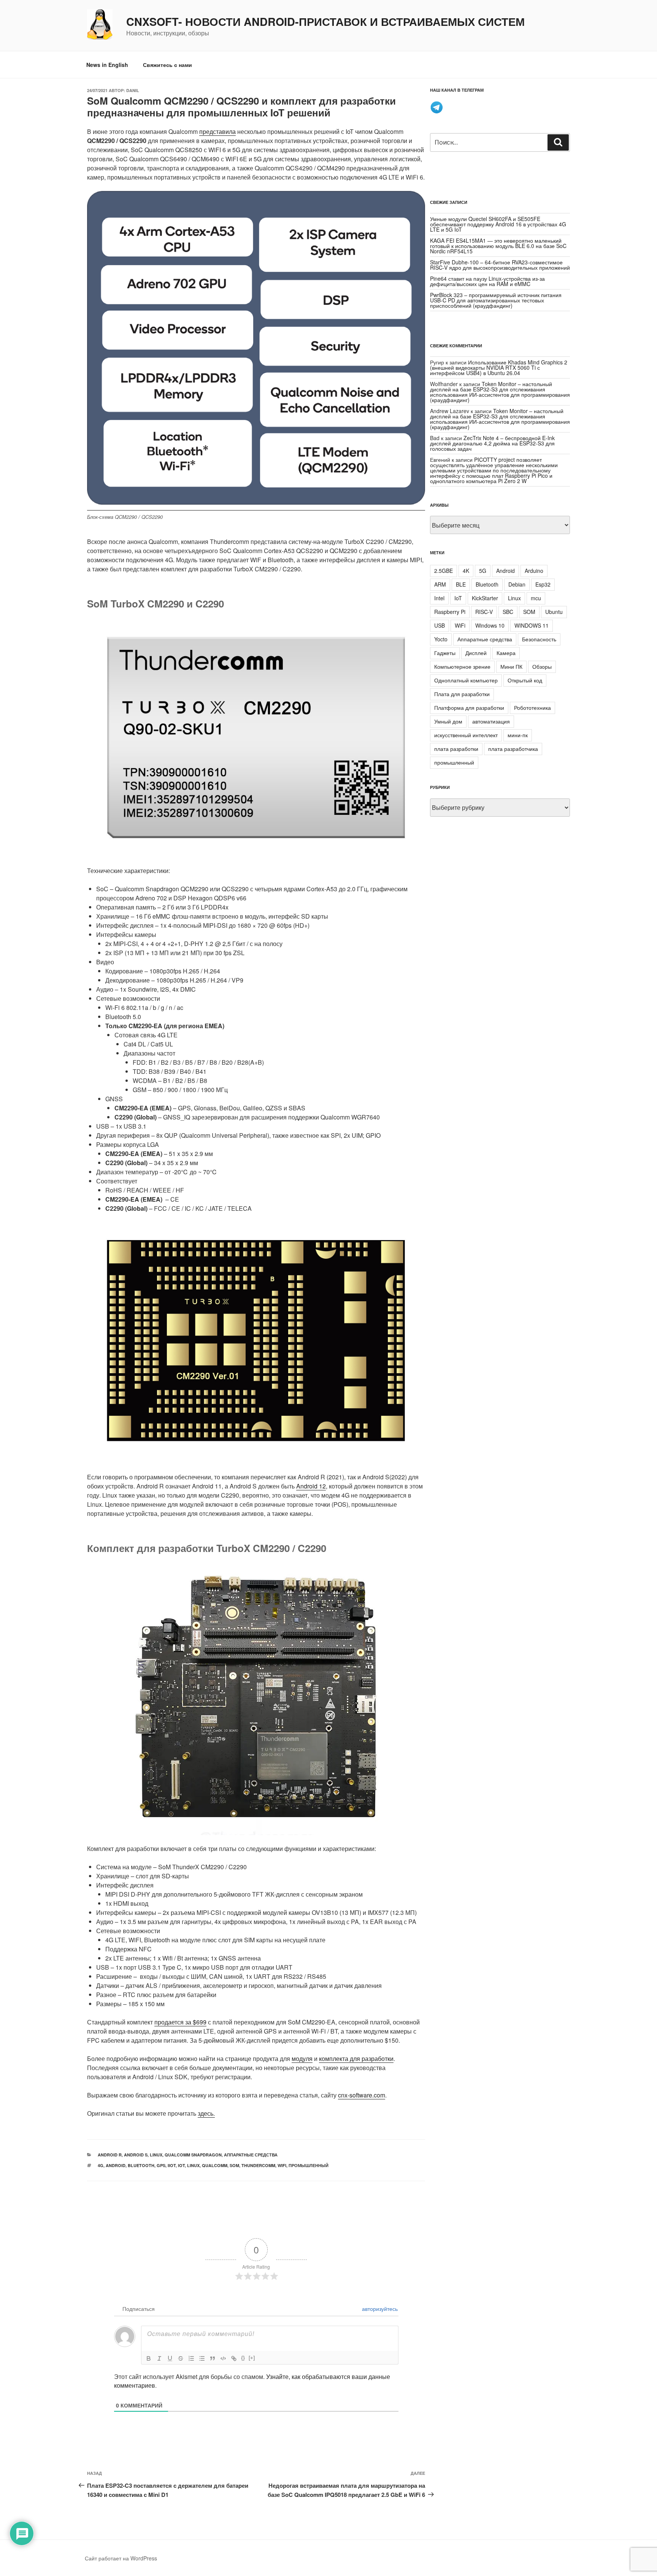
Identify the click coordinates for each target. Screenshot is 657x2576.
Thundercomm (258, 2165)
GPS (161, 2165)
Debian (517, 584)
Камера (506, 653)
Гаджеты (445, 653)
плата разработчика (513, 749)
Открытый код (525, 680)
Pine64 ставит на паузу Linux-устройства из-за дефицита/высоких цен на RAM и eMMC (487, 281)
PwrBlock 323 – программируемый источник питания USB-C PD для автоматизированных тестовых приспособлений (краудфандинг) (496, 300)
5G (483, 571)
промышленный (309, 2165)
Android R (110, 2155)
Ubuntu (554, 612)
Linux (156, 2155)
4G (101, 2165)
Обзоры (542, 666)
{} (243, 2358)
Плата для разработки (462, 694)
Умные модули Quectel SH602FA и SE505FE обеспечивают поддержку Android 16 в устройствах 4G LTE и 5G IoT (498, 224)
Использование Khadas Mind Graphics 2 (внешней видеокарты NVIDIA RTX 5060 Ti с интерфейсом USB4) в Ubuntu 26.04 (499, 367)
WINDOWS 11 (532, 625)
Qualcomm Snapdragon (193, 2155)
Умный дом (448, 721)
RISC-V (484, 612)
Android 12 (311, 1486)
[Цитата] (213, 2358)
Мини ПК (511, 666)
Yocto (441, 639)
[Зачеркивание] (181, 2358)
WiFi (282, 2165)
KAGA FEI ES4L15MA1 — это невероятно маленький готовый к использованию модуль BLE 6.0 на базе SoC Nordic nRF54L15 (498, 246)
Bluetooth (141, 2165)
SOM (234, 2165)
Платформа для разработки (469, 708)
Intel (439, 598)
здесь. (206, 2113)
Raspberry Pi (450, 612)
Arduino (534, 571)
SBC (508, 612)
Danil (133, 90)
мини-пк (518, 735)
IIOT (172, 2165)
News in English (107, 65)
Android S (136, 2155)
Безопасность (539, 639)
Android (116, 2165)
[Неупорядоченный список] (202, 2358)
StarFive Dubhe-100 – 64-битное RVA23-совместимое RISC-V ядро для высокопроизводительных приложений (500, 265)
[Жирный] (149, 2358)
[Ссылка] (234, 2358)
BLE (461, 584)
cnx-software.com (362, 2095)
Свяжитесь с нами (167, 65)
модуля (302, 2058)
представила (217, 131)
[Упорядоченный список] (191, 2358)
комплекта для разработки (356, 2058)
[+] (252, 2358)
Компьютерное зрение (462, 666)
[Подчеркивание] (170, 2358)
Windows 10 (490, 625)
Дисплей (476, 653)
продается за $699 (180, 2022)
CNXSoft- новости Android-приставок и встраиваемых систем (325, 22)
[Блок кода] (223, 2358)
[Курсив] (159, 2358)
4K (466, 571)
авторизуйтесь (379, 2309)
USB (440, 625)
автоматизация (491, 721)
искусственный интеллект (466, 735)
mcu (536, 598)
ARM (440, 584)
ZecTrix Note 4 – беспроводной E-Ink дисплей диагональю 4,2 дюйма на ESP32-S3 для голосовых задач (492, 443)
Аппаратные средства (251, 2155)
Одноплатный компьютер (466, 680)
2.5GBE (444, 571)
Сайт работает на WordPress (121, 2558)
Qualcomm (215, 2165)
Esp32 (543, 584)
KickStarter (485, 598)
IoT (181, 2165)
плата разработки (456, 749)
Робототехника (532, 708)
